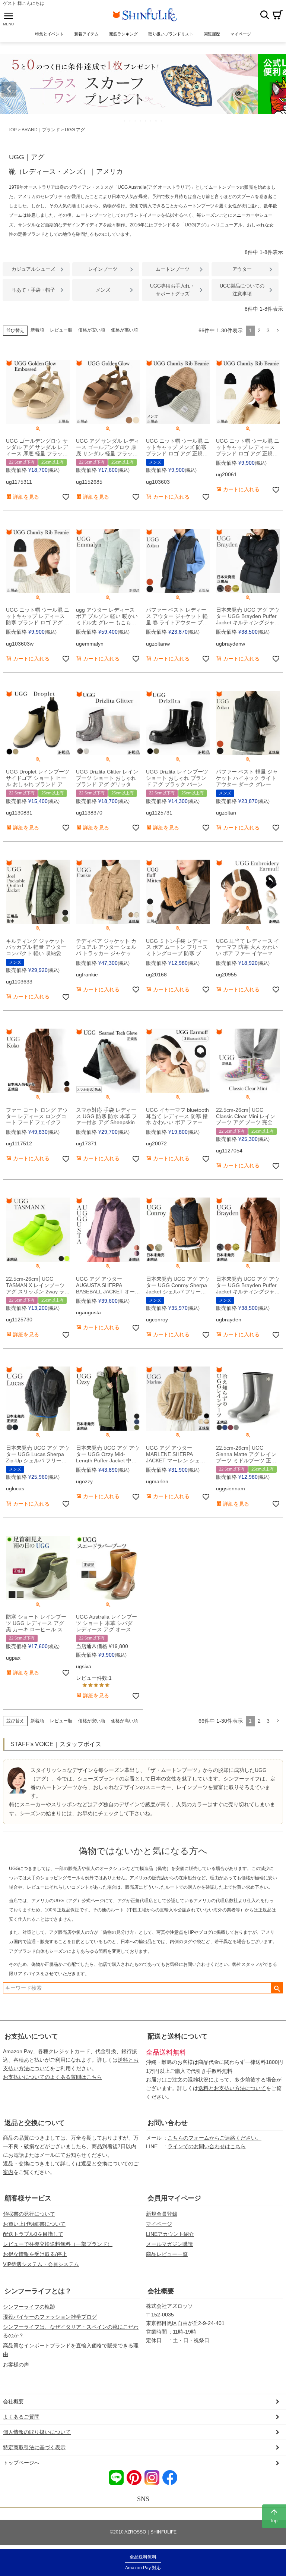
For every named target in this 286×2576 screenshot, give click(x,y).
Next (277, 89)
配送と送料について (178, 2036)
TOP (12, 130)
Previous (9, 89)
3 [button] (268, 330)
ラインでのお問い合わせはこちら (207, 2146)
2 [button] (259, 330)
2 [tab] (130, 121)
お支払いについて (31, 2036)
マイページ (159, 2224)
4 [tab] (141, 121)
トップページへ (21, 2463)
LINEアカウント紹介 (170, 2234)
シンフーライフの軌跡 (29, 2307)
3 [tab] (136, 121)
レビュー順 (61, 330)
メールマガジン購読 (169, 2244)
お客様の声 (16, 2365)
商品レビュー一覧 (167, 2254)
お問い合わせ (168, 2123)
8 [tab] (162, 121)
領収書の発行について (29, 2214)
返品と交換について (35, 2123)
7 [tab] (156, 121)
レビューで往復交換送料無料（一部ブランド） (58, 2244)
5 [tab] (146, 121)
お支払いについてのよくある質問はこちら (53, 2077)
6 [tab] (151, 121)
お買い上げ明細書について (34, 2224)
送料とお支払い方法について (232, 2088)
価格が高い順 (124, 330)
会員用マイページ (174, 2198)
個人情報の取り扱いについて (37, 2432)
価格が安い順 (92, 330)
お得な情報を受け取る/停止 (35, 2254)
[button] (278, 331)
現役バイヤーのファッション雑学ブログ (50, 2317)
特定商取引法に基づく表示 (34, 2447)
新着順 (37, 330)
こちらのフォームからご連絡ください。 (214, 2138)
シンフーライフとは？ (38, 2291)
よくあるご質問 (21, 2417)
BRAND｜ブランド (41, 130)
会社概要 (161, 2291)
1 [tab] (125, 121)
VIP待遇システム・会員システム (41, 2264)
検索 (264, 15)
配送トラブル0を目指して (33, 2234)
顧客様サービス (28, 2198)
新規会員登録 (162, 2214)
